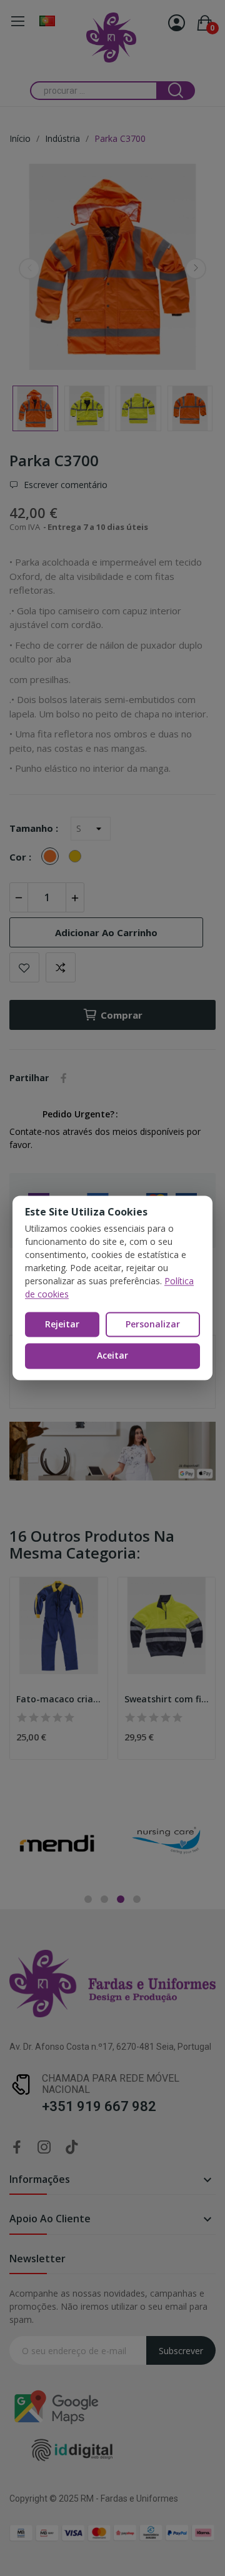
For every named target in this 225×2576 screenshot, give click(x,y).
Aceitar (112, 1356)
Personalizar (153, 1324)
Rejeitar (62, 1324)
